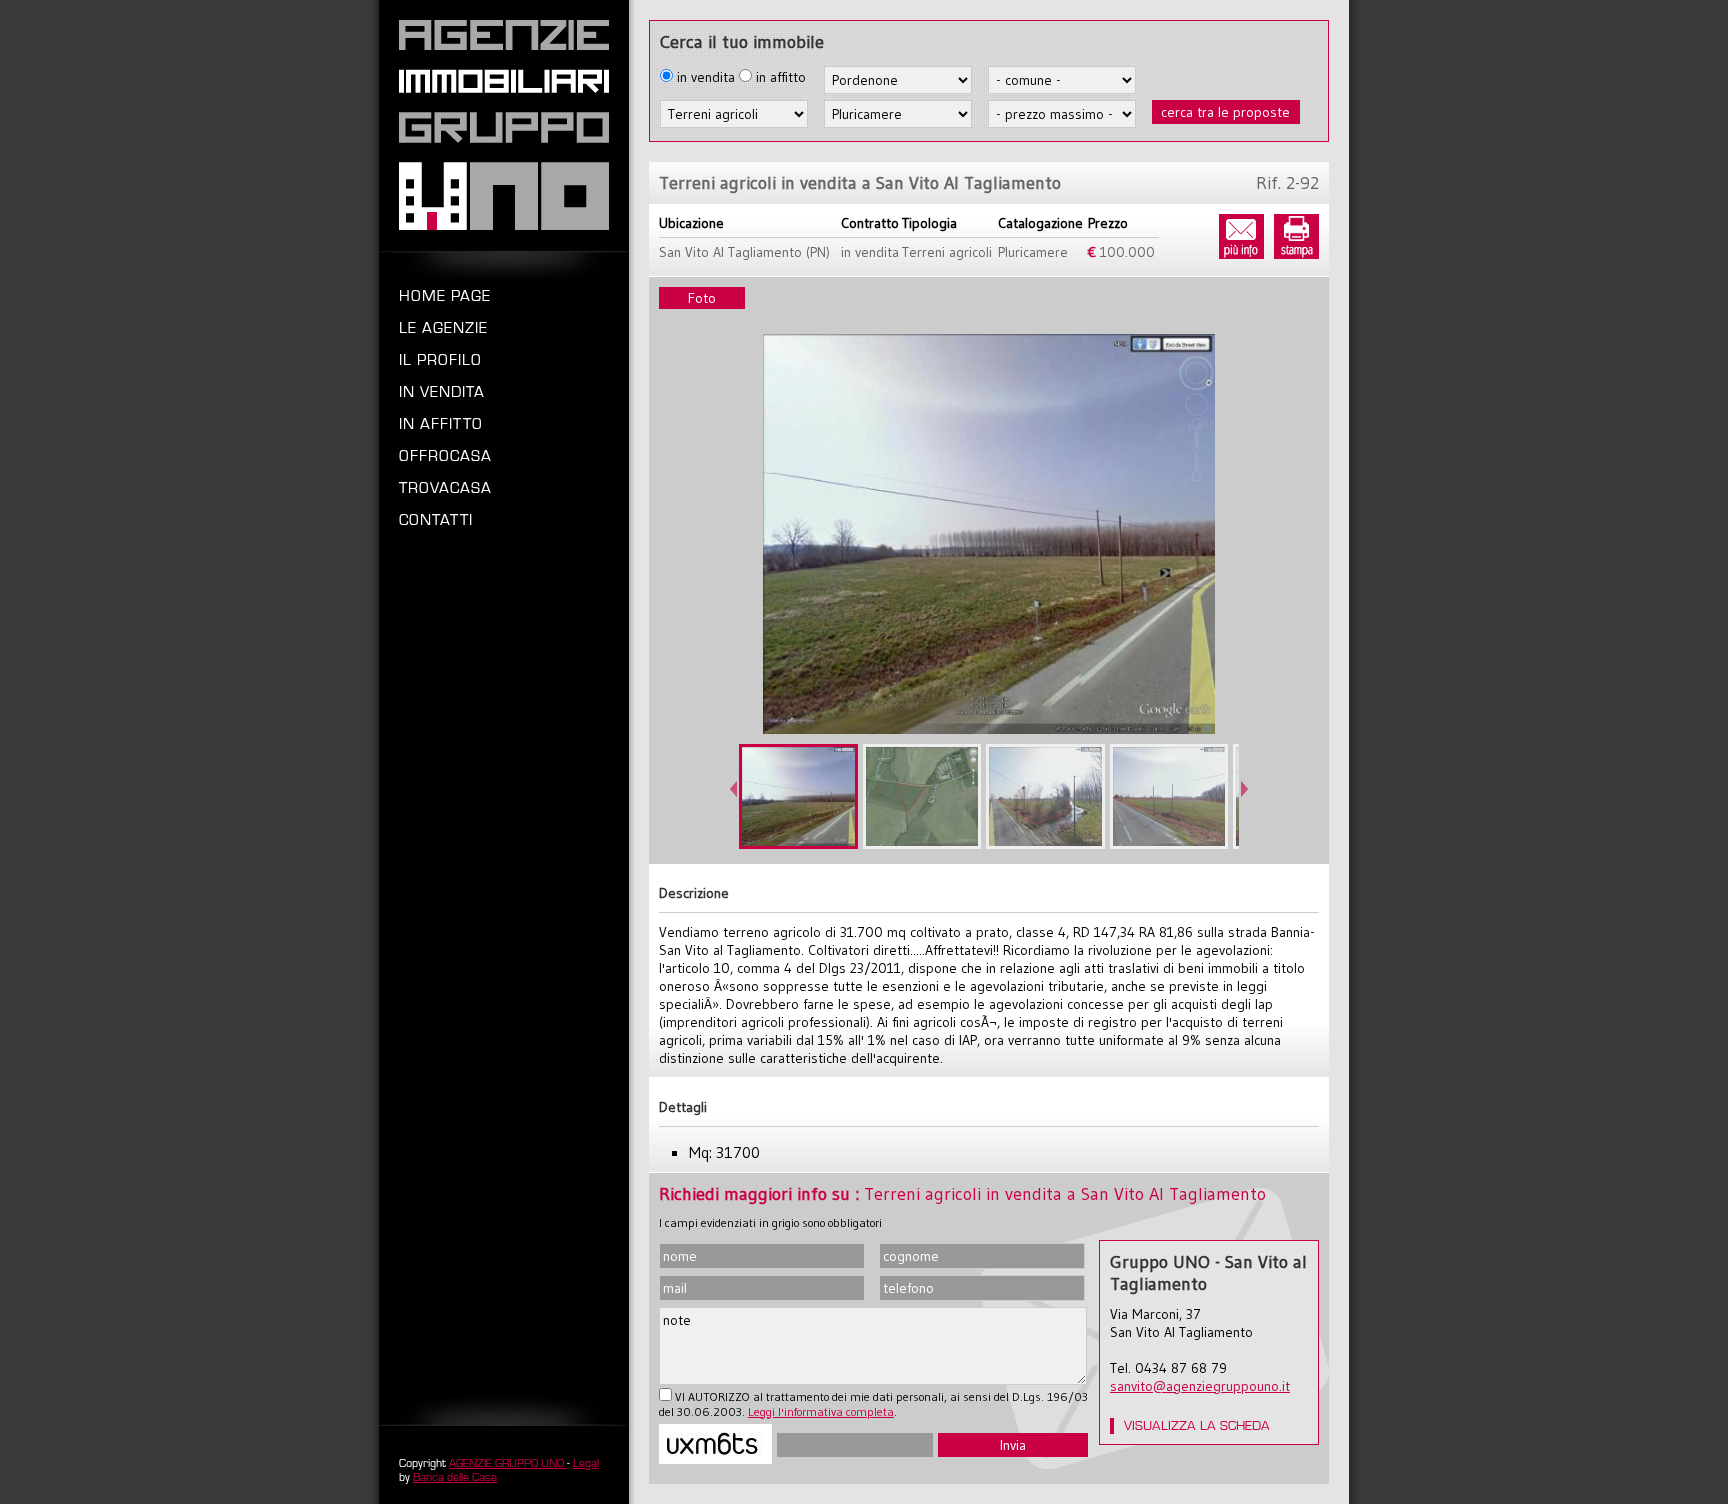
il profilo (440, 360)
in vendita (442, 392)
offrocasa (445, 456)
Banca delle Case (455, 1477)
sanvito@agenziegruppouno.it (1200, 1386)
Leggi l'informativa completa (821, 1411)
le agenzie (443, 328)
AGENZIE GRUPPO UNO (508, 1463)
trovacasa (445, 488)
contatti (436, 520)
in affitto (441, 424)
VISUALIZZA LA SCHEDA (1197, 1426)
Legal (586, 1463)
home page (445, 296)
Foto (702, 298)
